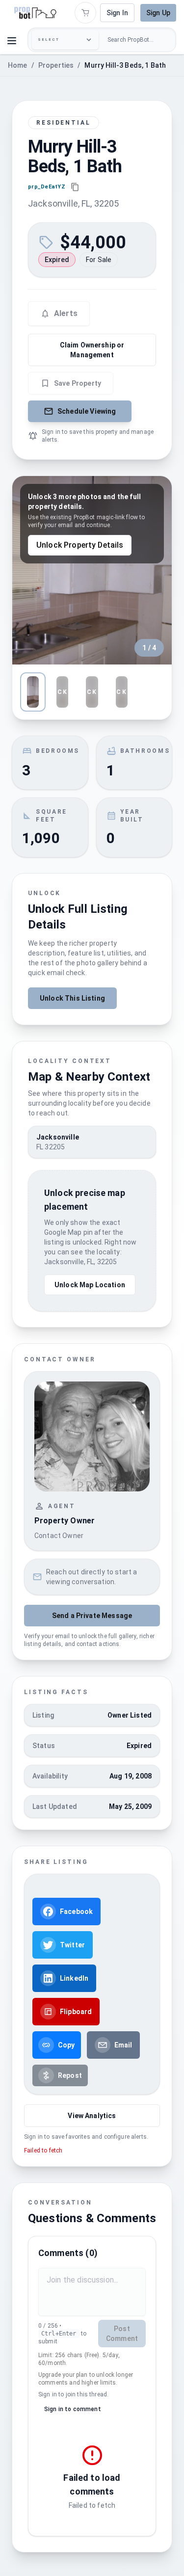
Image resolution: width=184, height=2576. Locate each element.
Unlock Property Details (80, 545)
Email (123, 2045)
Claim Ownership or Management (92, 350)
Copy (66, 2045)
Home (18, 65)
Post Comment (122, 2334)
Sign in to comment (73, 2409)
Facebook (76, 1912)
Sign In (117, 13)
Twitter (72, 1945)
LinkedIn (74, 1978)
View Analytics (92, 2116)
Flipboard (76, 2012)
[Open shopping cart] (85, 13)
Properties (56, 65)
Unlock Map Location (90, 1285)
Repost (70, 2075)
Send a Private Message (92, 1616)
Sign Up (158, 13)
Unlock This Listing (72, 998)
